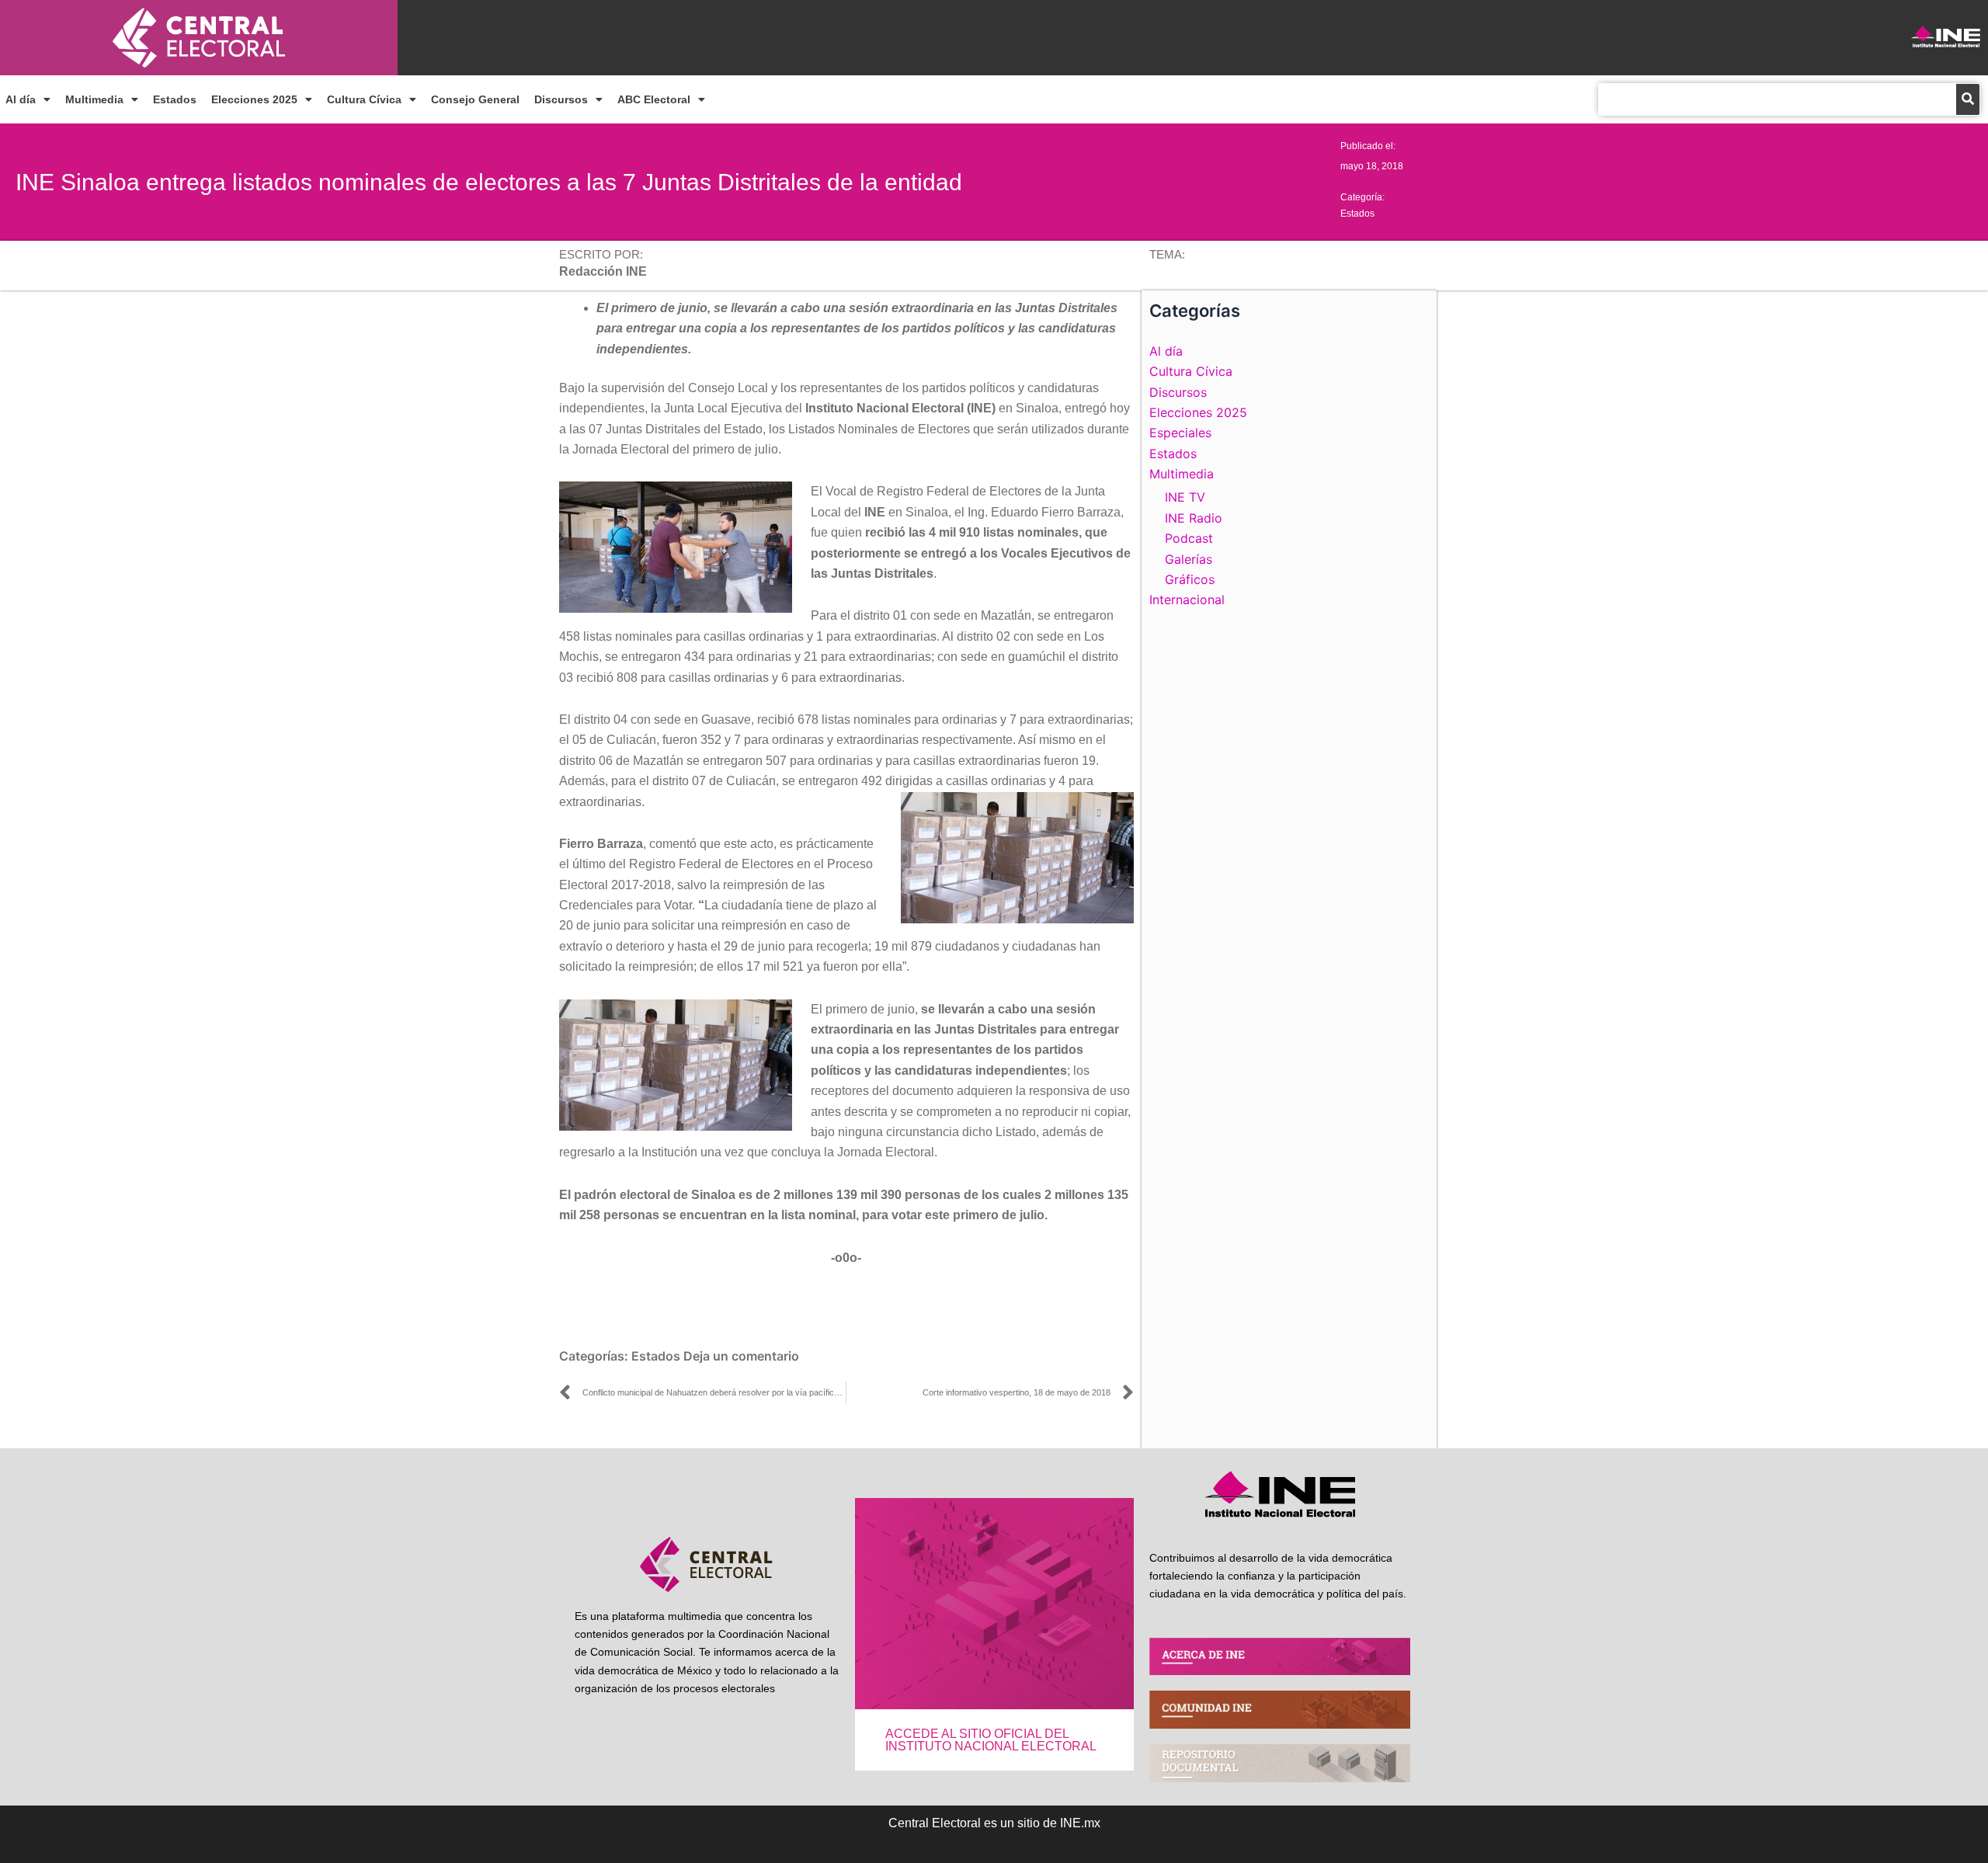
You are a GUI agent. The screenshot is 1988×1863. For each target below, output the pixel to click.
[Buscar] (1968, 99)
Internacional (1187, 600)
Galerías (1189, 559)
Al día (21, 99)
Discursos (561, 99)
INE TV (1185, 497)
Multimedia (94, 99)
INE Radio (1194, 518)
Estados (175, 99)
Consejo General (475, 99)
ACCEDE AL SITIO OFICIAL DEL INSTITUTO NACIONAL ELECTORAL (991, 1740)
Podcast (1189, 538)
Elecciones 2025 (254, 99)
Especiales (1180, 433)
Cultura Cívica (364, 99)
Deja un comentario (741, 1356)
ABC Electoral (654, 99)
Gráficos (1190, 579)
